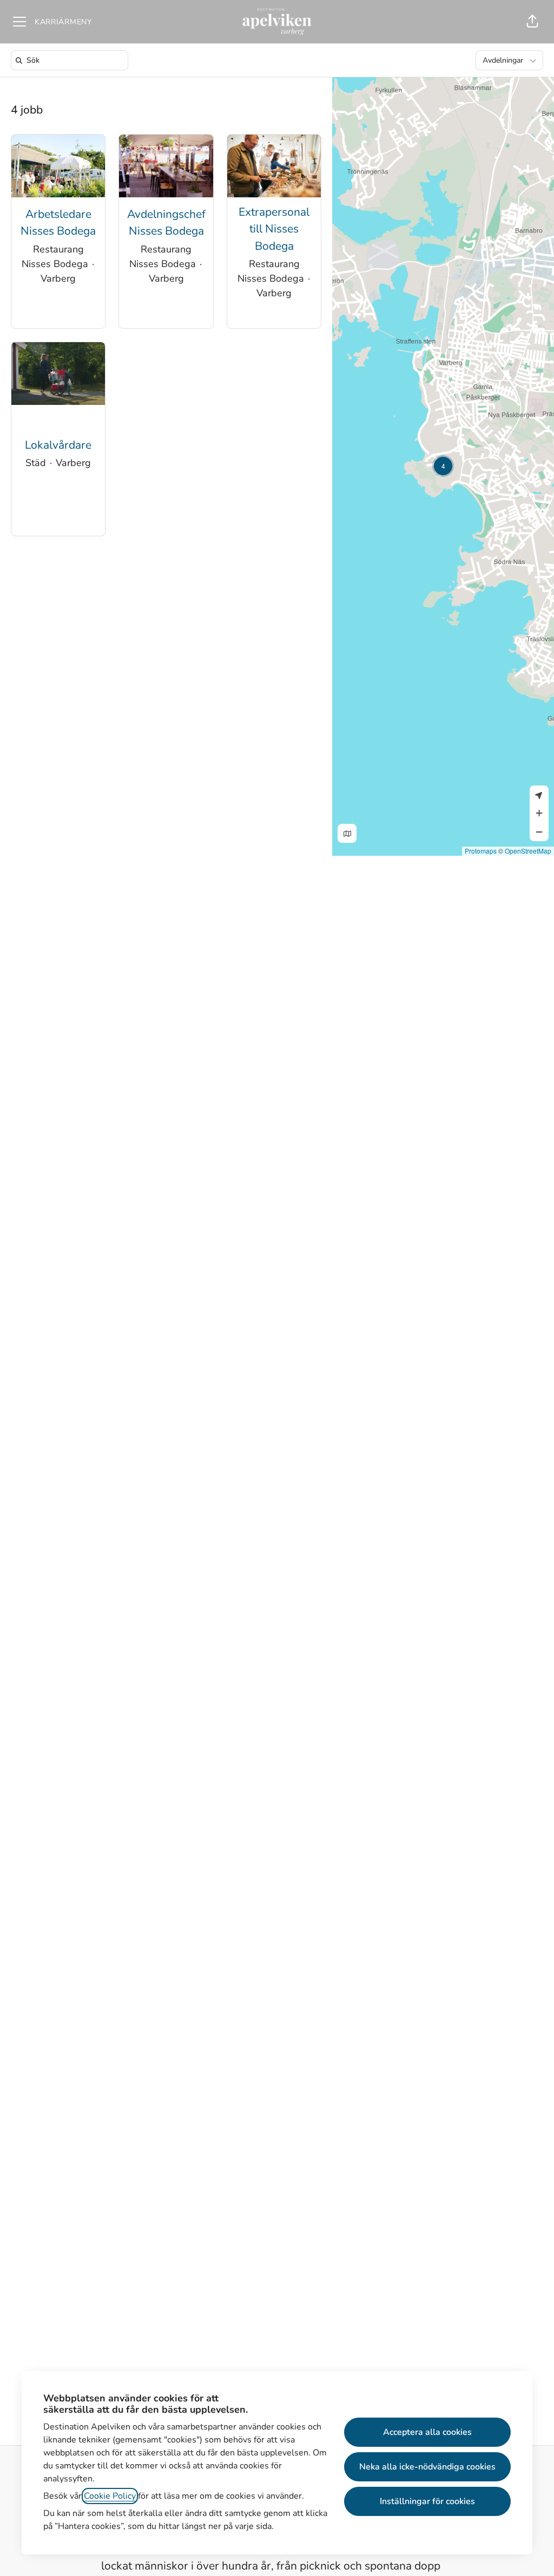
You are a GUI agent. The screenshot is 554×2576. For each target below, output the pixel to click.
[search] (72, 60)
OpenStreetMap (528, 851)
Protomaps (481, 851)
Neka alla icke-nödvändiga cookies (427, 2467)
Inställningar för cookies (427, 2501)
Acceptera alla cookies (427, 2432)
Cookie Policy (110, 2496)
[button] (532, 22)
